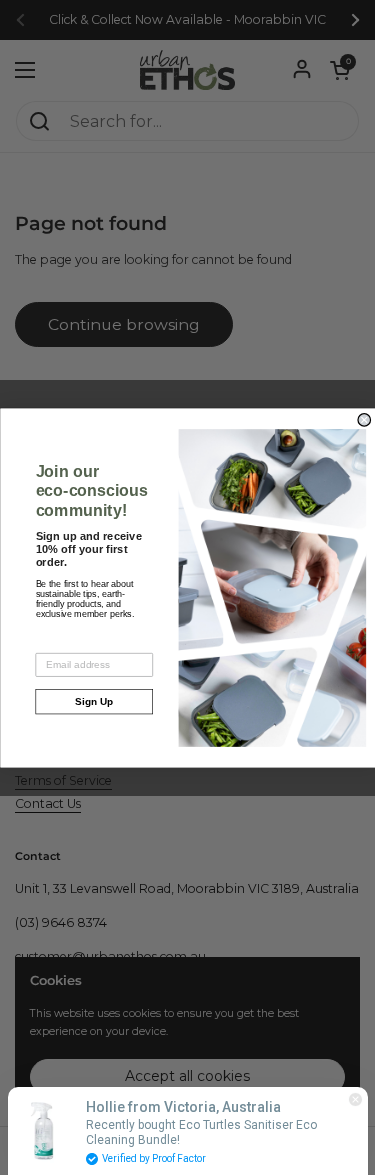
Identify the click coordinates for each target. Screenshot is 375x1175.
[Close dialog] (364, 419)
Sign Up (94, 701)
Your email (60, 643)
